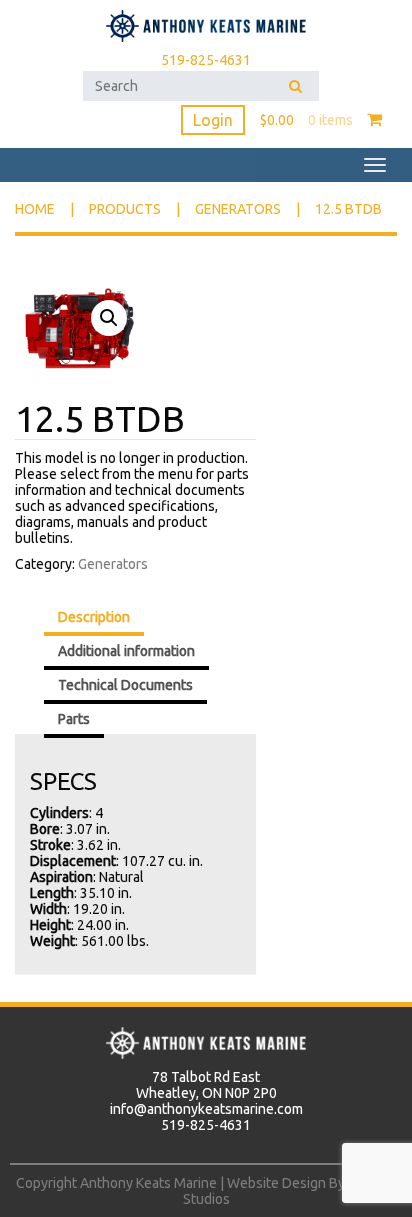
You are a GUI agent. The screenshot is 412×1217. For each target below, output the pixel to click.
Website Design (276, 1183)
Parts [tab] (74, 719)
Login (213, 120)
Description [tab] (94, 617)
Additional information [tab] (126, 651)
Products (125, 209)
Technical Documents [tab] (125, 685)
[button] (109, 318)
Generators (238, 209)
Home (35, 209)
